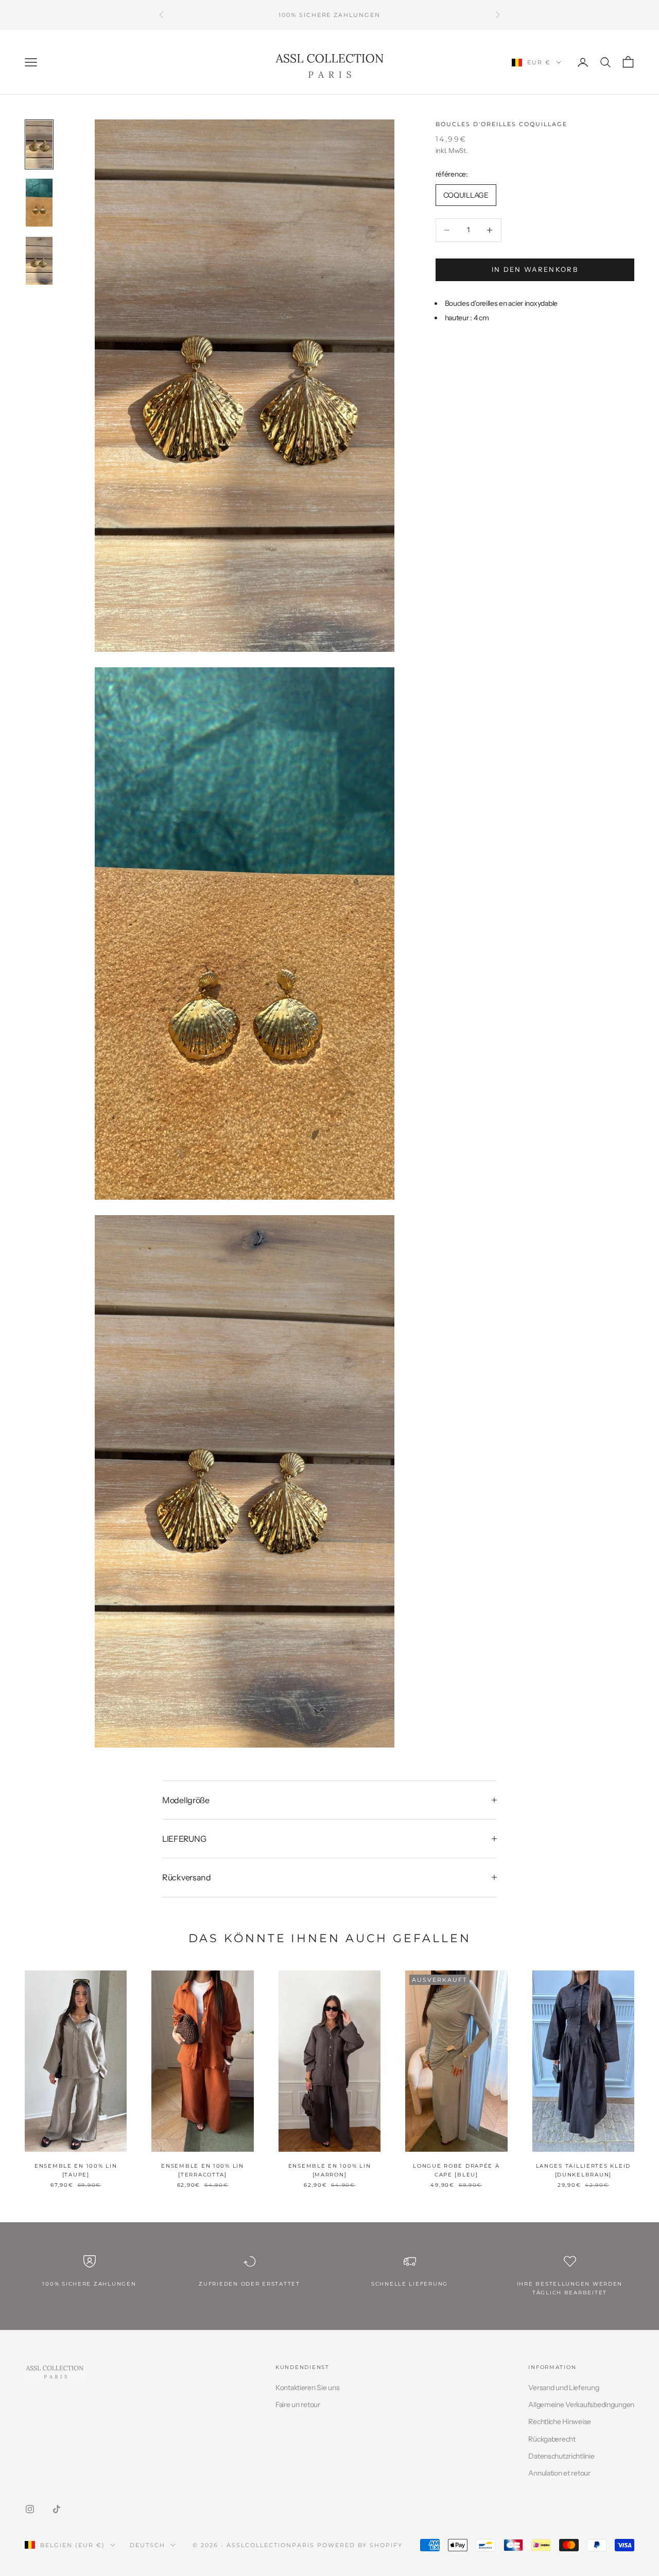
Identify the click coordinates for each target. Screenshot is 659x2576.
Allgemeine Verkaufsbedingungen (581, 2405)
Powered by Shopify (360, 2545)
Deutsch (148, 2545)
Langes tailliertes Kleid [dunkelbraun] (583, 2170)
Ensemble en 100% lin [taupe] (76, 2170)
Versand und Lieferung (563, 2388)
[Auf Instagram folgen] (30, 2509)
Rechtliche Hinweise (560, 2422)
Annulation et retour (559, 2473)
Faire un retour (298, 2405)
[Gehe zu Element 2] (39, 203)
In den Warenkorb (535, 269)
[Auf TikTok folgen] (57, 2509)
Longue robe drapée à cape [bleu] (456, 2170)
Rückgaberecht (552, 2439)
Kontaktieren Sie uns (307, 2388)
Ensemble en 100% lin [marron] (330, 2170)
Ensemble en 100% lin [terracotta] (203, 2170)
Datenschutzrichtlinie (561, 2456)
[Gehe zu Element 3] (39, 261)
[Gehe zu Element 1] (39, 144)
